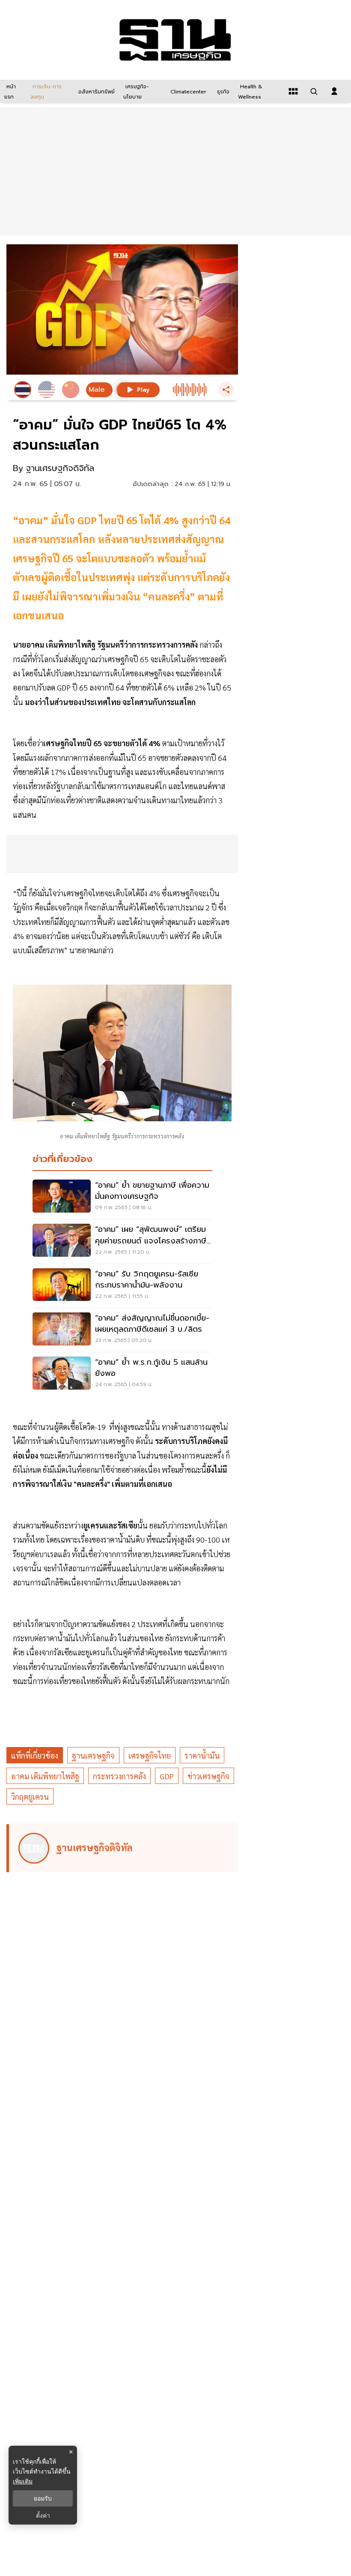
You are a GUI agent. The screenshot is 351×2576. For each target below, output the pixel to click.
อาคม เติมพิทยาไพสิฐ (45, 1776)
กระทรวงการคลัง (119, 1776)
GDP (167, 1776)
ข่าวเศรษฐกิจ (208, 1776)
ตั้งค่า (43, 2516)
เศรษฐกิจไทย (150, 1755)
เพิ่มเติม (23, 2481)
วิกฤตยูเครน (30, 1797)
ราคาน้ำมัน (202, 1755)
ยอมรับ (43, 2498)
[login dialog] (334, 91)
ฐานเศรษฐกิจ (93, 1755)
